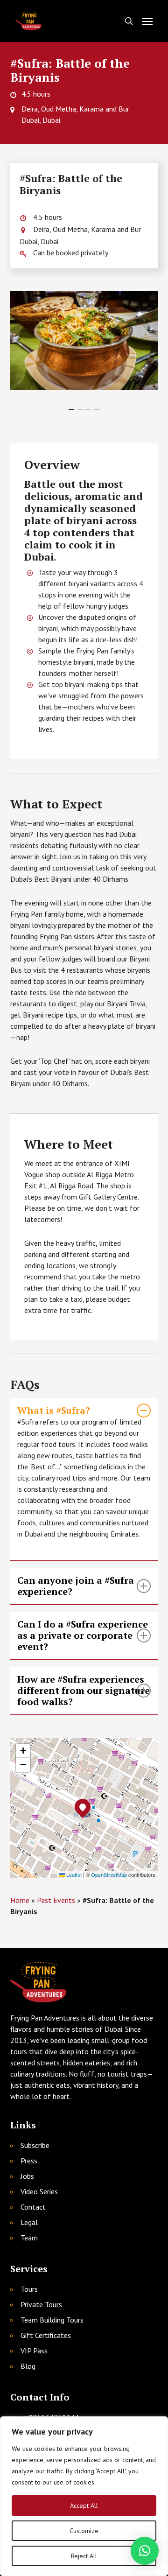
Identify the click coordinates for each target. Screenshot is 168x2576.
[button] (147, 21)
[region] (84, 2496)
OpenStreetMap (109, 1874)
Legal (29, 2222)
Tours (29, 2289)
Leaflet (73, 1874)
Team (29, 2238)
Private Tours (41, 2304)
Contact (33, 2207)
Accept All (84, 2506)
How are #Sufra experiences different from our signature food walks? (84, 1691)
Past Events (56, 1900)
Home (20, 1900)
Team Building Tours (52, 2320)
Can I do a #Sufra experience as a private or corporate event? (83, 1635)
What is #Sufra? (54, 1411)
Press (29, 2161)
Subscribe (35, 2145)
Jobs (27, 2176)
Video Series (39, 2191)
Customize (84, 2531)
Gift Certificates (46, 2335)
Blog (28, 2366)
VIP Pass (34, 2351)
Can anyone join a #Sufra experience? (76, 1586)
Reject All (84, 2556)
